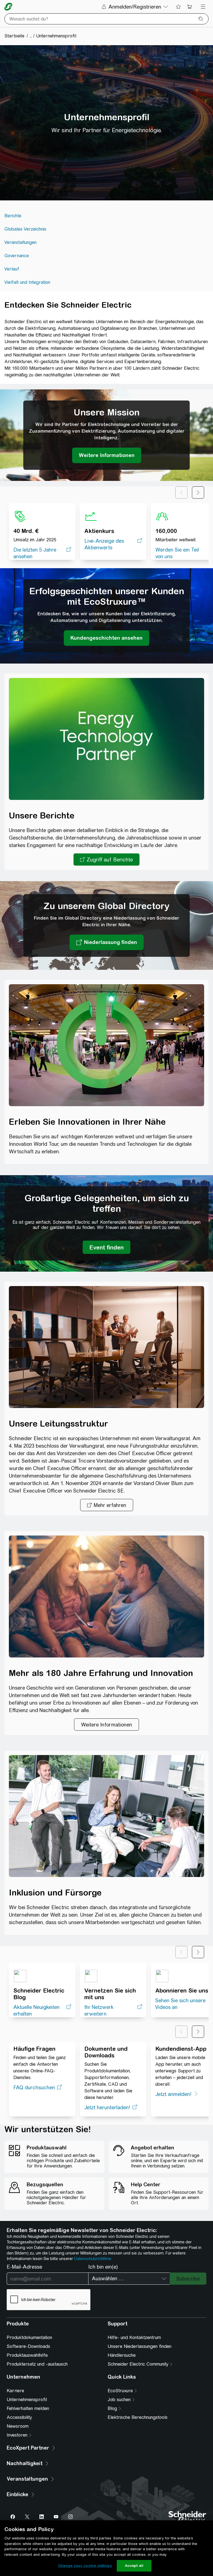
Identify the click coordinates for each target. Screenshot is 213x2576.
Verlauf (12, 269)
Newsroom (18, 2426)
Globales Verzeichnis (25, 229)
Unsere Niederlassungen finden (140, 2346)
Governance (17, 256)
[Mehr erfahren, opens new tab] (107, 1505)
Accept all (134, 2566)
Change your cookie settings (85, 2566)
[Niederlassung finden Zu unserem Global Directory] (107, 942)
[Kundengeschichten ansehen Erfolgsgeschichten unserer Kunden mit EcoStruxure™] (106, 638)
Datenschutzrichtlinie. (93, 2259)
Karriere (15, 2391)
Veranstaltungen (21, 242)
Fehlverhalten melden (28, 2408)
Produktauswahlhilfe (27, 2355)
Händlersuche (122, 2355)
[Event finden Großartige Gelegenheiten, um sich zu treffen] (106, 1247)
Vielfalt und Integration (27, 282)
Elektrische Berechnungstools (138, 2417)
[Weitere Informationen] (106, 1725)
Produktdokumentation (29, 2337)
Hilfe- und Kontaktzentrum (134, 2337)
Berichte (13, 216)
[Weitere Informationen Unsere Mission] (107, 455)
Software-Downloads (28, 2346)
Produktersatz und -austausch (37, 2364)
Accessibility (19, 2417)
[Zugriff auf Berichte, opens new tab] (106, 859)
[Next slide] (198, 493)
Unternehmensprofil (27, 2400)
